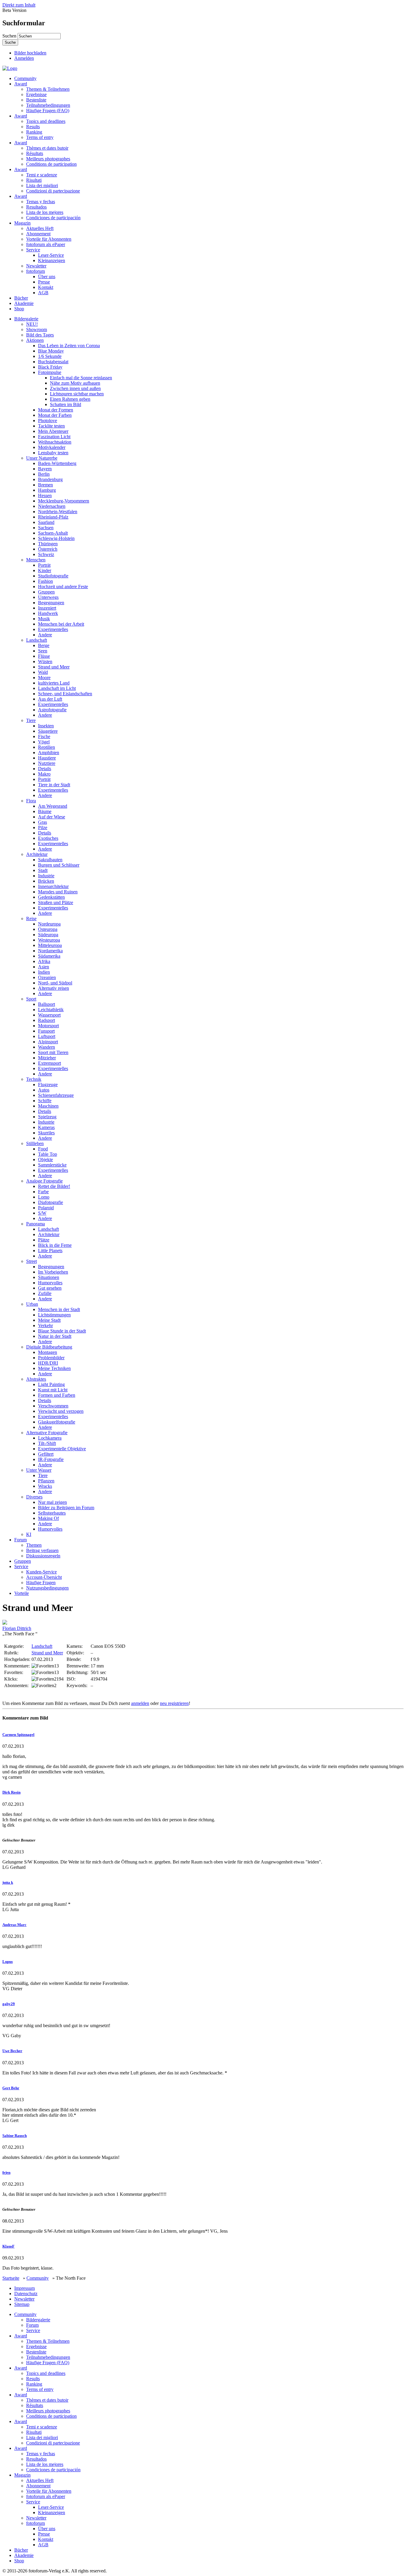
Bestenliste (36, 100)
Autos (44, 1090)
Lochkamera (50, 1438)
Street (32, 1261)
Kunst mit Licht (53, 1390)
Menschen (36, 560)
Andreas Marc (14, 1925)
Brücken (46, 881)
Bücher (21, 298)
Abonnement (38, 234)
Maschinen (48, 1106)
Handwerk (48, 613)
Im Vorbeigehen (53, 1272)
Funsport (46, 1031)
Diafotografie (51, 1202)
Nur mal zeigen (52, 1502)
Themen (34, 1545)
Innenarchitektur (53, 886)
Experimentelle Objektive (62, 1449)
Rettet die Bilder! (54, 1186)
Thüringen (48, 544)
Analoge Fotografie (44, 1181)
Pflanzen (46, 1481)
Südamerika (49, 956)
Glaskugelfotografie (57, 1422)
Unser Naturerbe (42, 458)
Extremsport (49, 1063)
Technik (34, 1079)
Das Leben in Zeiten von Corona (69, 346)
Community (25, 78)
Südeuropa (48, 935)
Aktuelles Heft (40, 228)
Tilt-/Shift (47, 1443)
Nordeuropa (49, 924)
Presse (44, 282)
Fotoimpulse (50, 372)
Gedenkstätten (51, 897)
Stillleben (35, 1143)
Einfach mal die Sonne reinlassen (81, 378)
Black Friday (50, 367)
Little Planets (50, 1251)
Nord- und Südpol (55, 983)
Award (21, 84)
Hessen (45, 495)
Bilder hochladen (30, 53)
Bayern (45, 469)
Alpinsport (48, 1042)
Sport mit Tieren (53, 1052)
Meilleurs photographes (48, 159)
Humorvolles (50, 1283)
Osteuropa (48, 929)
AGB (43, 293)
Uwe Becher (12, 2051)
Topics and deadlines (46, 121)
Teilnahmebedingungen (48, 105)
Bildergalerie (26, 319)
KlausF (8, 2246)
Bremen (45, 485)
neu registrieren (174, 1703)
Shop (19, 309)
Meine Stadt (49, 1320)
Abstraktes (36, 1379)
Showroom (37, 329)
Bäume (45, 811)
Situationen (49, 1277)
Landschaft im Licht (57, 688)
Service (33, 250)
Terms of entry (40, 137)
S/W (42, 1213)
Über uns (47, 277)
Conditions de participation (51, 164)
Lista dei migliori (42, 185)
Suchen (10, 36)
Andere (45, 635)
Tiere (31, 720)
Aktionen (35, 340)
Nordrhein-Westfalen (58, 512)
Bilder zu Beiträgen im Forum (66, 1508)
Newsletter (36, 266)
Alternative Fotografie (47, 1433)
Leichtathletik (51, 1010)
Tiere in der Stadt (54, 785)
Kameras (46, 1127)
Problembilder (51, 1358)
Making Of (48, 1518)
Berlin (44, 474)
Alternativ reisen (53, 988)
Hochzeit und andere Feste (63, 587)
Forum (21, 1540)
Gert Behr (11, 2088)
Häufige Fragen (41, 1583)
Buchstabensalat (53, 362)
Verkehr (45, 1325)
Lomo (44, 1197)
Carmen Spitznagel (18, 1735)
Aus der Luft (50, 699)
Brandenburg (50, 479)
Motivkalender (52, 447)
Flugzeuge (48, 1085)
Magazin (22, 223)
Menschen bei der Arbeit (61, 624)
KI (29, 1534)
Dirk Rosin (11, 1792)
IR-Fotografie (51, 1459)
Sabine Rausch (15, 2136)
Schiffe (45, 1101)
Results (33, 127)
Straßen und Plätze (56, 902)
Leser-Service (51, 255)
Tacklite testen (51, 426)
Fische (44, 736)
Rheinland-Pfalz (53, 517)
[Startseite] (10, 68)
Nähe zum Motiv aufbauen (75, 383)
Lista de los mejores (45, 212)
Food (43, 1149)
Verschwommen (53, 1406)
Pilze (43, 827)
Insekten (46, 726)
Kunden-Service (41, 1572)
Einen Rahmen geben (70, 399)
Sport (31, 999)
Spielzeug (47, 1117)
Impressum (25, 2288)
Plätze (44, 1240)
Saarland (46, 522)
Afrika (44, 961)
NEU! (32, 324)
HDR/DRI (48, 1363)
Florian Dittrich (17, 1628)
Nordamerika (50, 951)
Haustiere (47, 758)
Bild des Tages (40, 335)
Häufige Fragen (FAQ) (48, 111)
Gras (43, 822)
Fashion (45, 581)
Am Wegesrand (53, 806)
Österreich (48, 549)
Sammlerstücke (52, 1165)
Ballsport (47, 1004)
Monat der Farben (55, 415)
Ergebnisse (36, 94)
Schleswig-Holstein (56, 538)
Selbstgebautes (52, 1513)
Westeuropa (49, 940)
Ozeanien (47, 977)
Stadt (43, 870)
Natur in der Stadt (55, 1336)
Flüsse (44, 656)
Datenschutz (26, 2294)
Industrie (46, 876)
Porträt (44, 565)
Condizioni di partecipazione (53, 191)
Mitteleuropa (50, 945)
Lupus (8, 1962)
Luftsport (47, 1036)
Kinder (45, 570)
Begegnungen (51, 603)
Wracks (45, 1486)
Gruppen (46, 592)
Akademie (24, 303)
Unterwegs (48, 597)
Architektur (37, 854)
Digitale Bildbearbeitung (49, 1347)
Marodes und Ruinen (58, 892)
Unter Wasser (39, 1470)
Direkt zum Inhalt (19, 5)
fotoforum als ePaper (46, 244)
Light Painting (51, 1384)
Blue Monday (51, 351)
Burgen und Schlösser (59, 865)
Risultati (34, 180)
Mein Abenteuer (53, 431)
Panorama (36, 1224)
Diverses (34, 1497)
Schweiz (46, 554)
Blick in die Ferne (55, 1245)
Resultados (36, 207)
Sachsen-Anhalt (53, 533)
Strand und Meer (54, 667)
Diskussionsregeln (43, 1556)
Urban (32, 1304)
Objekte (45, 1159)
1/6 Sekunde (50, 356)
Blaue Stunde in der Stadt (62, 1331)
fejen (6, 2172)
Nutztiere (47, 763)
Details (45, 769)
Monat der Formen (56, 410)
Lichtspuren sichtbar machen (77, 394)
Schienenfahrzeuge (56, 1095)
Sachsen (46, 528)
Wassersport (49, 1015)
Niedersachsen (52, 506)
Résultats (35, 153)
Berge (44, 645)
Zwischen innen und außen (75, 388)
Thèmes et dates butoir (47, 148)
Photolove (48, 421)
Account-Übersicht (44, 1577)
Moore (44, 678)
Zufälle (45, 1293)
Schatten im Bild (66, 404)
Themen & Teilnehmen (48, 89)
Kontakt (46, 287)
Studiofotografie (53, 576)
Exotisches (48, 838)
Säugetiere (48, 731)
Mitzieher (47, 1058)
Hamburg (47, 490)
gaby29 (9, 2004)
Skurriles (46, 1133)
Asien (44, 967)
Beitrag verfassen (42, 1550)
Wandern (47, 1047)
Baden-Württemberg (57, 463)
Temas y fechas (41, 202)
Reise (31, 919)
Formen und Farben (57, 1395)
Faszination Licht (54, 437)
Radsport (47, 1020)
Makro (44, 774)
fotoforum (36, 271)
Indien (44, 972)
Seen (43, 651)
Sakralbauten (50, 860)
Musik (44, 619)
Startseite (11, 2278)
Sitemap (22, 2304)
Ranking (34, 132)
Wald (43, 672)
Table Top (48, 1154)
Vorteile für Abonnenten (49, 239)
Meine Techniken (54, 1368)
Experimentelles (53, 629)
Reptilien (47, 747)
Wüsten (45, 661)
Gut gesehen (50, 1288)
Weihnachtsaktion (55, 442)
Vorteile (22, 1593)
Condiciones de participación (53, 218)
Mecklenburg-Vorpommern (64, 501)
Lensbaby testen (53, 453)
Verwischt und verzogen (61, 1411)
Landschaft (37, 640)
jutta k (8, 1882)
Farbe (43, 1192)
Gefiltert (46, 1454)
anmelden (140, 1703)
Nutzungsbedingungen (47, 1588)
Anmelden (24, 58)
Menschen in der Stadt (59, 1309)
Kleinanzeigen (52, 260)
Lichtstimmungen (54, 1315)
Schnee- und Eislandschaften (65, 694)
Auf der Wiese (52, 817)
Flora (31, 801)
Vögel (44, 742)
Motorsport (48, 1026)
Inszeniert (47, 608)
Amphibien (49, 753)
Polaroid (46, 1208)
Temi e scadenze (42, 175)
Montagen (48, 1352)
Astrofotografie (52, 710)
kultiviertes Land (54, 683)
